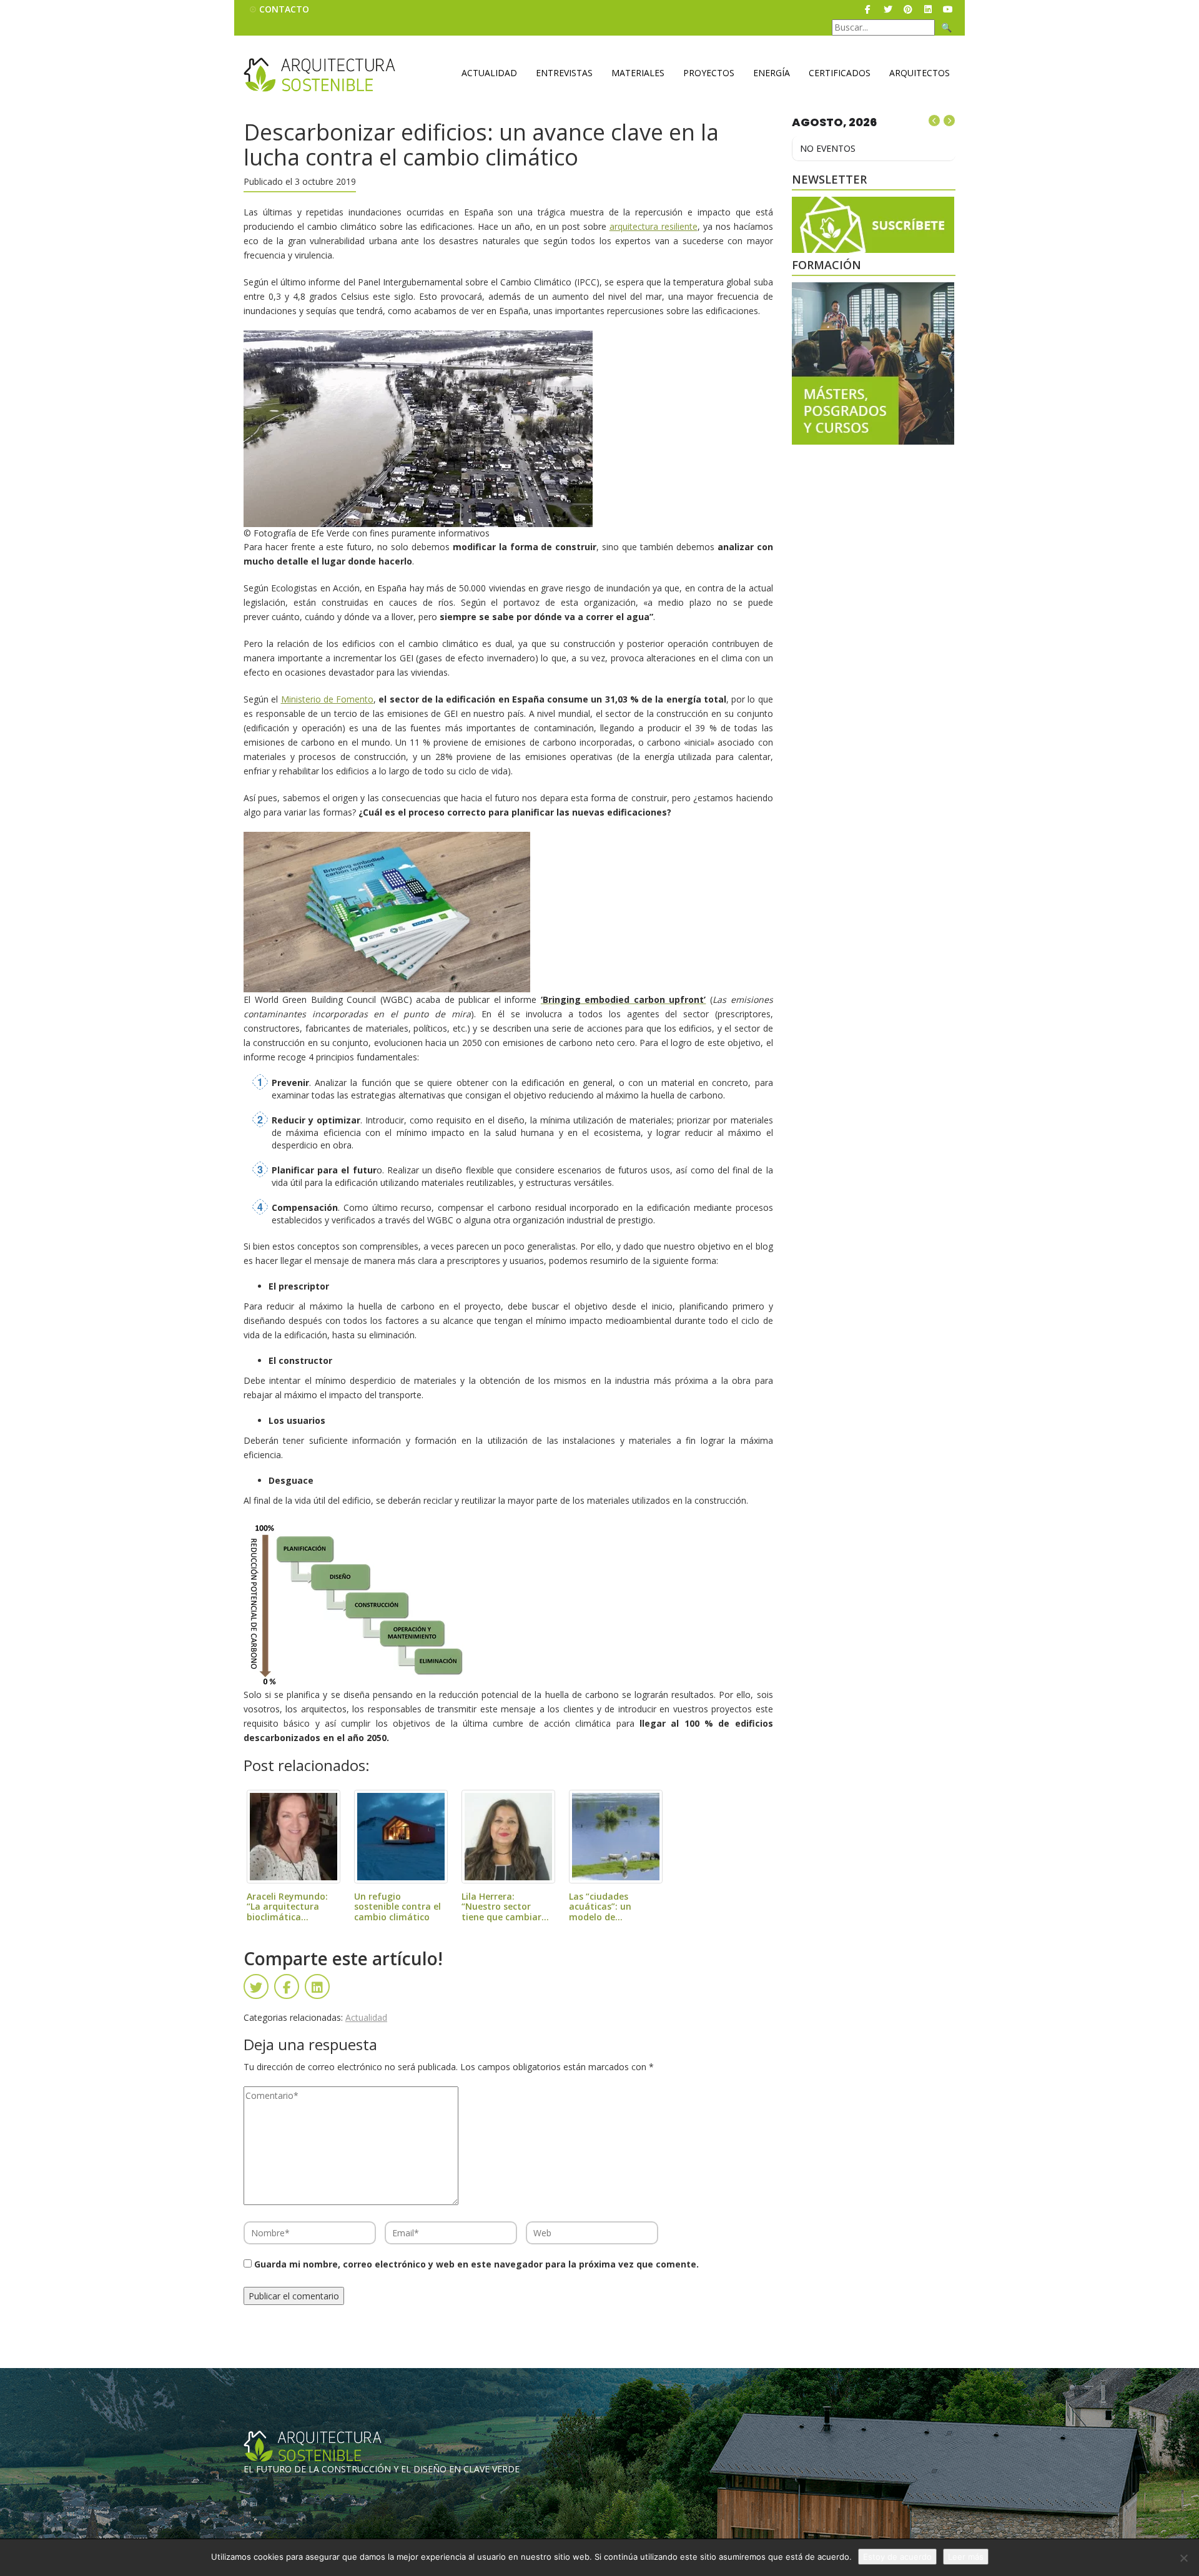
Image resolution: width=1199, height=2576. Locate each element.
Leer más (966, 2557)
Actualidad (489, 73)
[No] (1183, 2558)
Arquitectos (920, 73)
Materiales (638, 73)
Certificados (840, 73)
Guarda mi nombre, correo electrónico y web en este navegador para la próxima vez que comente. (476, 2264)
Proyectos (709, 73)
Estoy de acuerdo (897, 2557)
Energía (772, 73)
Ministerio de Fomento (328, 699)
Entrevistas (564, 73)
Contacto (284, 9)
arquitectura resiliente (654, 226)
